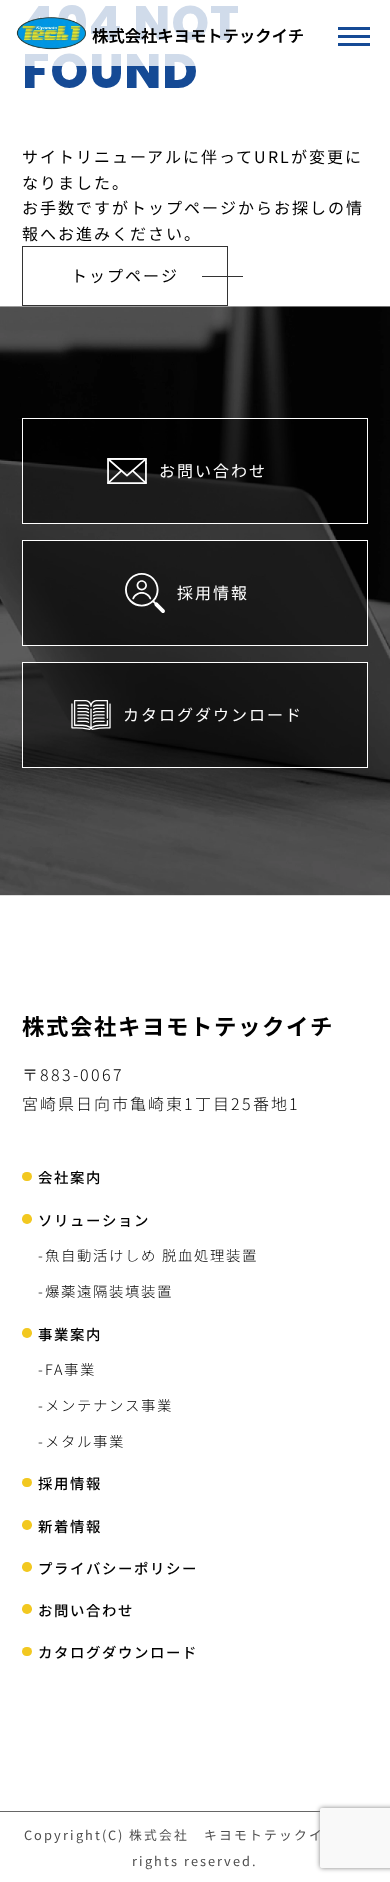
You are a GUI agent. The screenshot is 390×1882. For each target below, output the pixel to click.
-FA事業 (67, 1368)
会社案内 (70, 1176)
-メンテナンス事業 (105, 1404)
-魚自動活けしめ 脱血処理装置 (148, 1254)
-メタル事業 (81, 1440)
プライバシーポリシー (118, 1567)
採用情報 (70, 1482)
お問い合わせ (86, 1609)
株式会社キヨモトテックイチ (178, 1025)
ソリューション (94, 1219)
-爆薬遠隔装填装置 (105, 1290)
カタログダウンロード (118, 1651)
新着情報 (70, 1525)
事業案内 (70, 1333)
